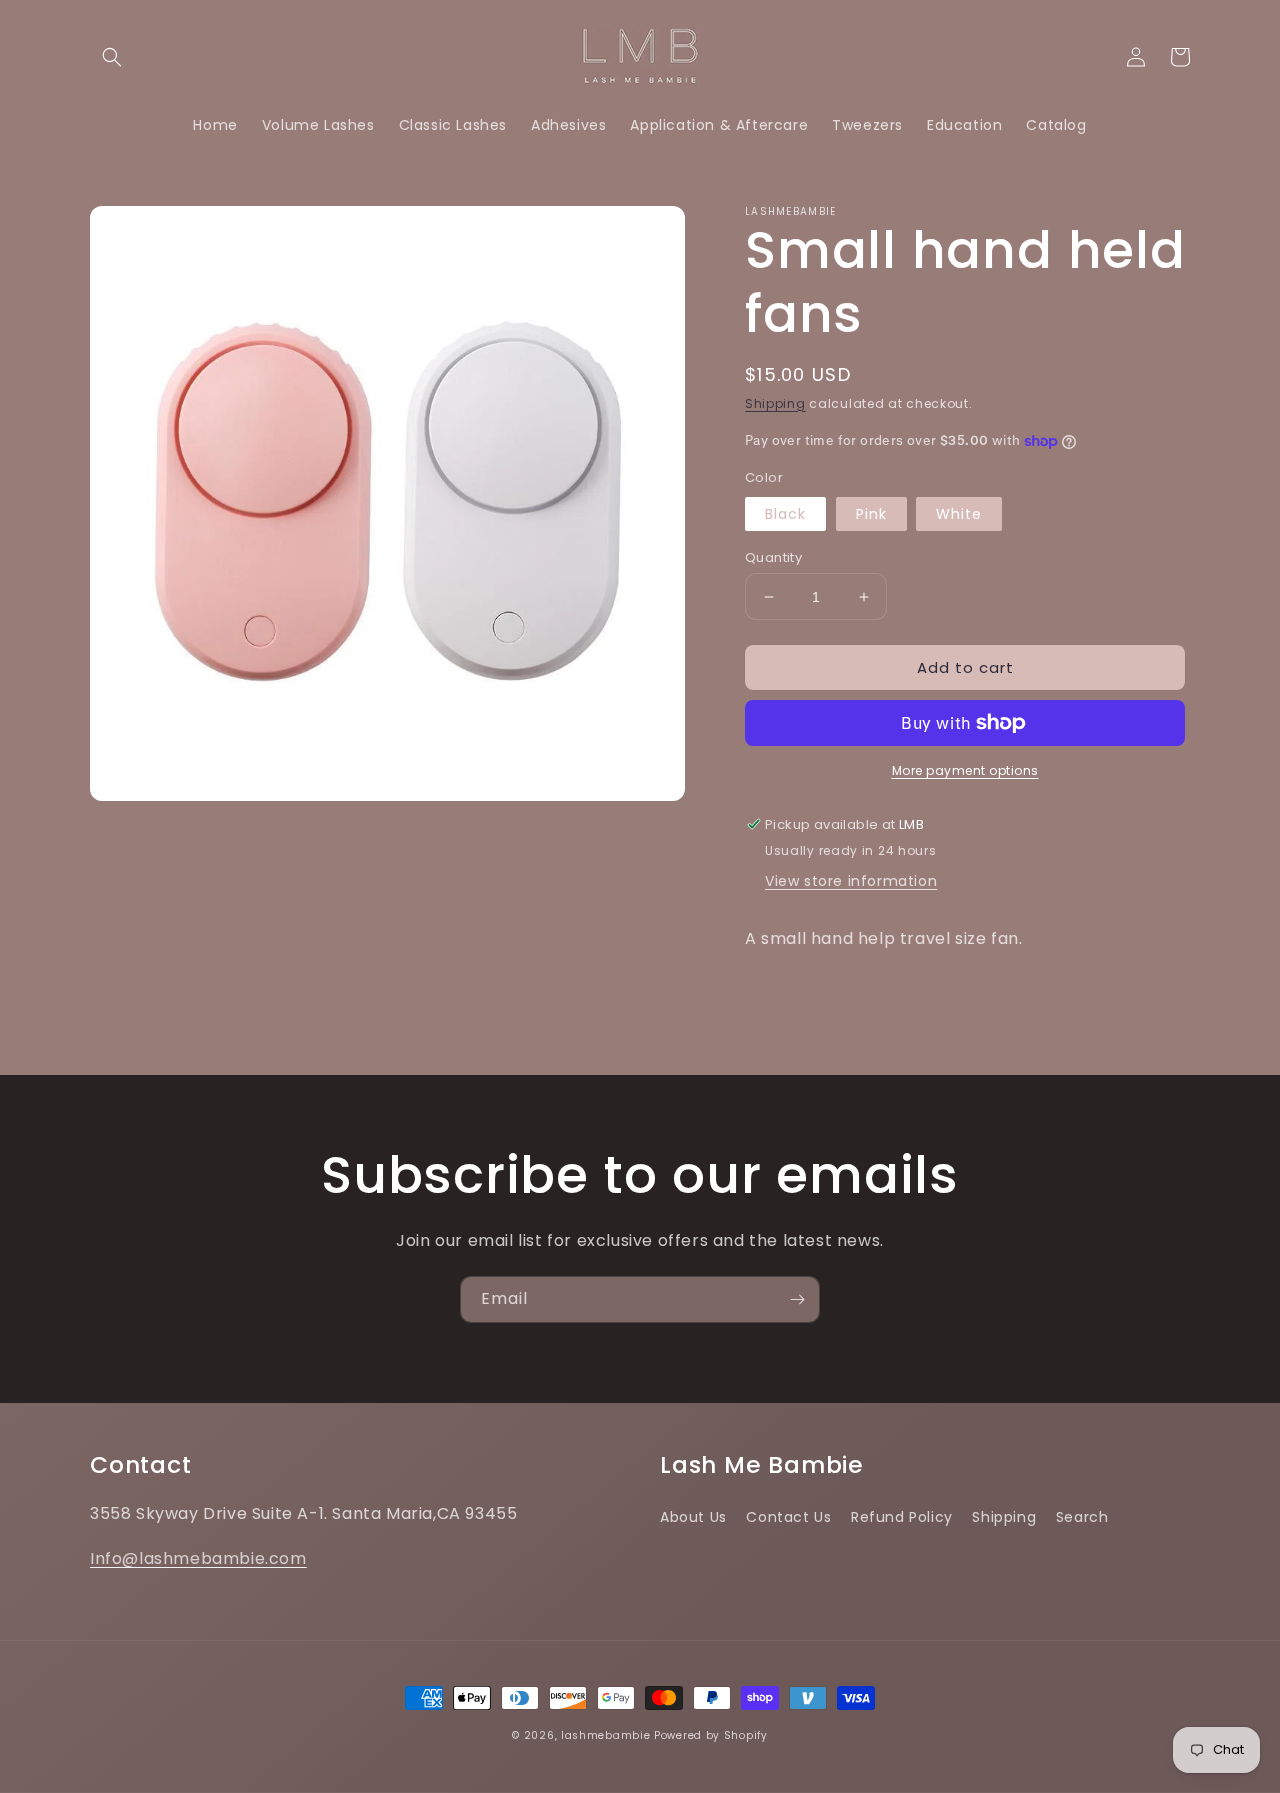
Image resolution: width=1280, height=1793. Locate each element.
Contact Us (788, 1517)
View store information (851, 881)
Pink (871, 514)
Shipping (775, 403)
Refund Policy (902, 1517)
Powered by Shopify (711, 1735)
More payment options (965, 770)
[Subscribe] (797, 1299)
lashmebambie (605, 1735)
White (959, 514)
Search (1082, 1517)
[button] (112, 57)
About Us (693, 1517)
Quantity (773, 557)
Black (785, 514)
